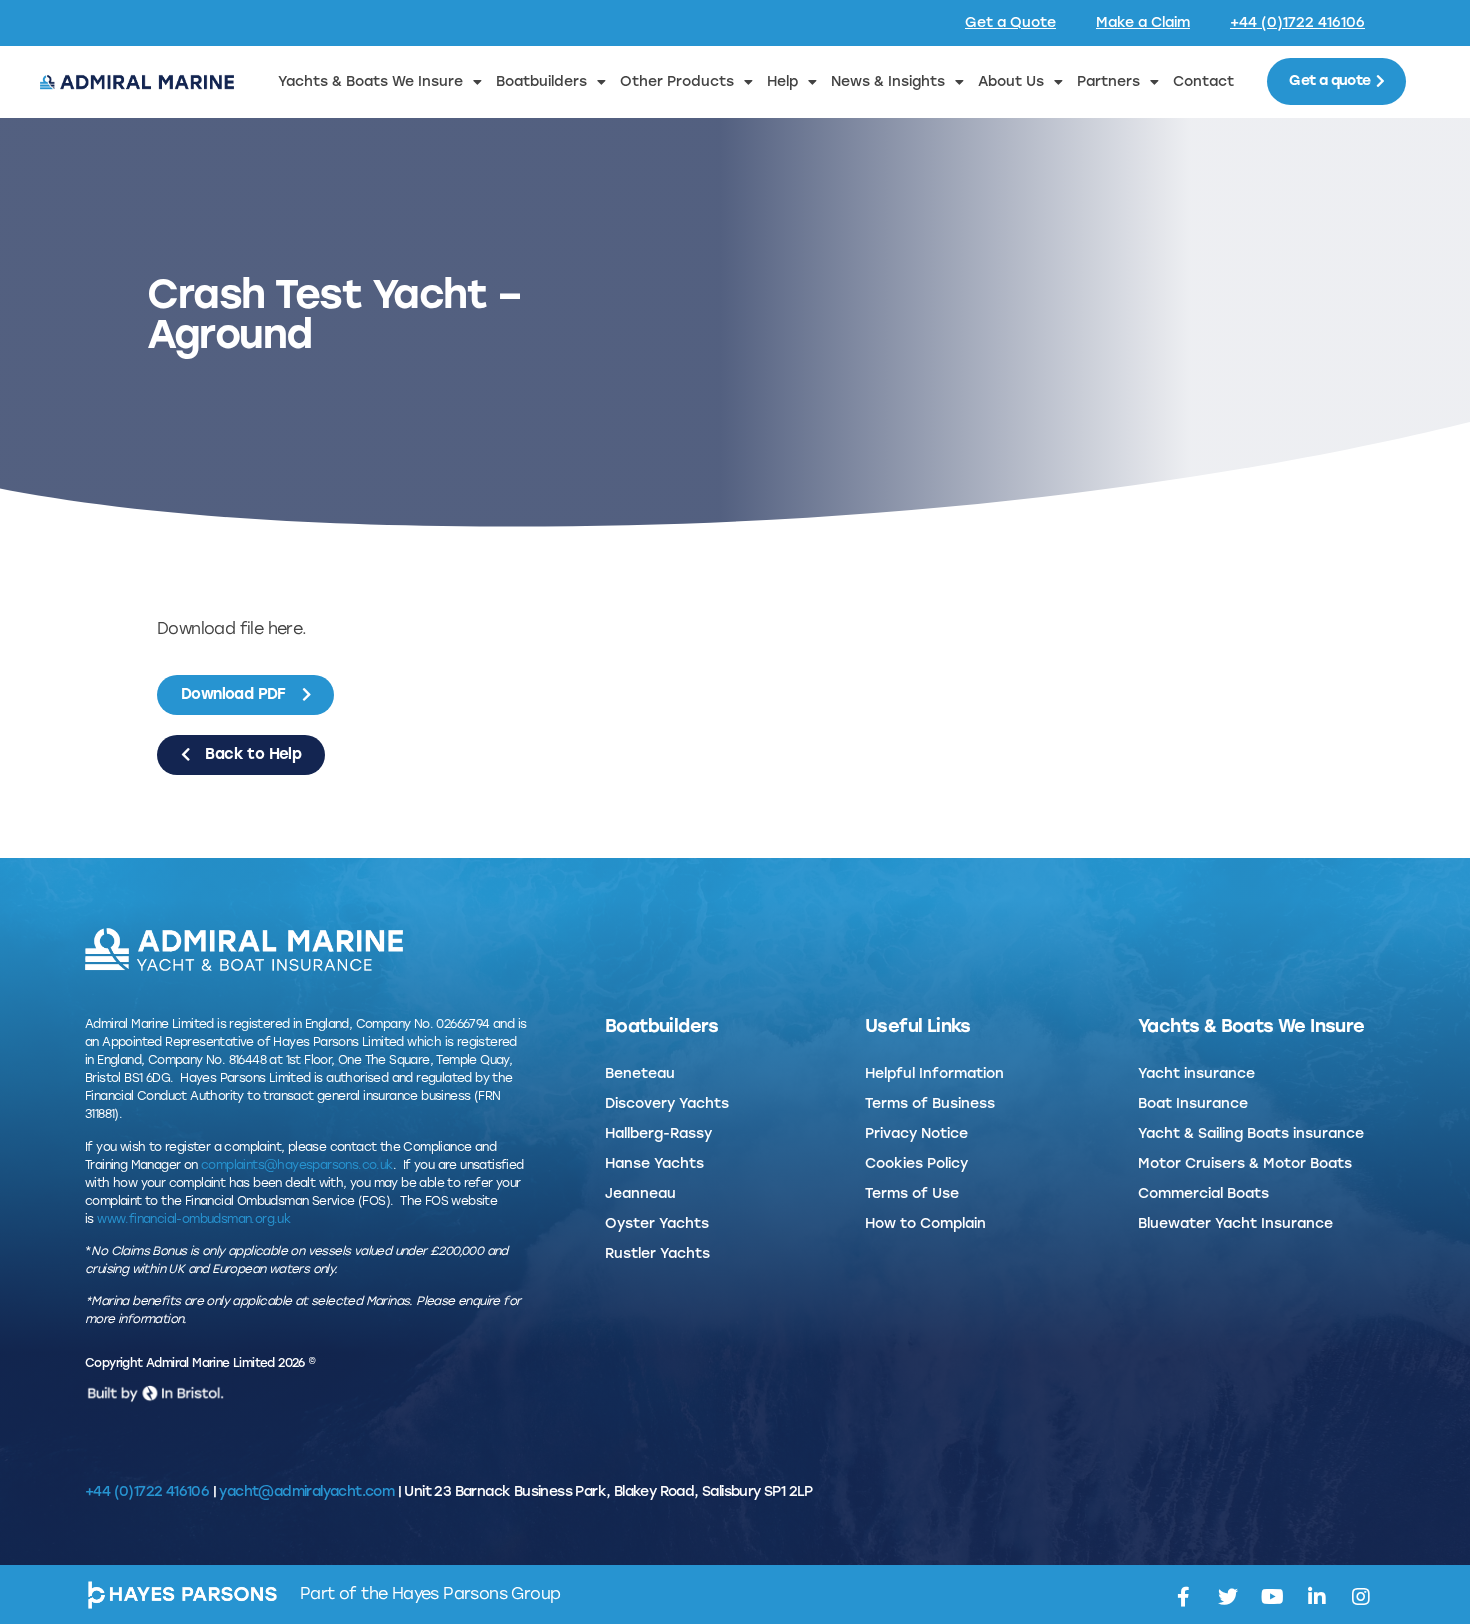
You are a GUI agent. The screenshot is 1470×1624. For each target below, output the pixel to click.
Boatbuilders (541, 81)
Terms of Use (912, 1193)
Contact (1203, 81)
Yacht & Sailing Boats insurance (1251, 1133)
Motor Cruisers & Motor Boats (1245, 1163)
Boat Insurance (1193, 1103)
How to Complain (925, 1223)
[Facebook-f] (1183, 1597)
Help (782, 81)
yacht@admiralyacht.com (306, 1491)
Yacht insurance (1196, 1073)
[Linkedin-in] (1316, 1597)
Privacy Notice (916, 1133)
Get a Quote (1010, 22)
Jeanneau (640, 1193)
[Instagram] (1361, 1597)
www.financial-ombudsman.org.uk (193, 1219)
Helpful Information (934, 1073)
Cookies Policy (916, 1163)
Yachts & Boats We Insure (370, 81)
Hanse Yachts (654, 1163)
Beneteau (640, 1073)
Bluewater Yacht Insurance (1235, 1223)
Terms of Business (930, 1103)
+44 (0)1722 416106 (1297, 22)
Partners (1108, 81)
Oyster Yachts (657, 1223)
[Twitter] (1227, 1597)
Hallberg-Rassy (658, 1133)
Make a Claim (1143, 22)
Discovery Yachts (667, 1103)
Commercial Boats (1203, 1193)
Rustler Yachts (657, 1253)
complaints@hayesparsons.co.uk (297, 1165)
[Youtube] (1272, 1597)
